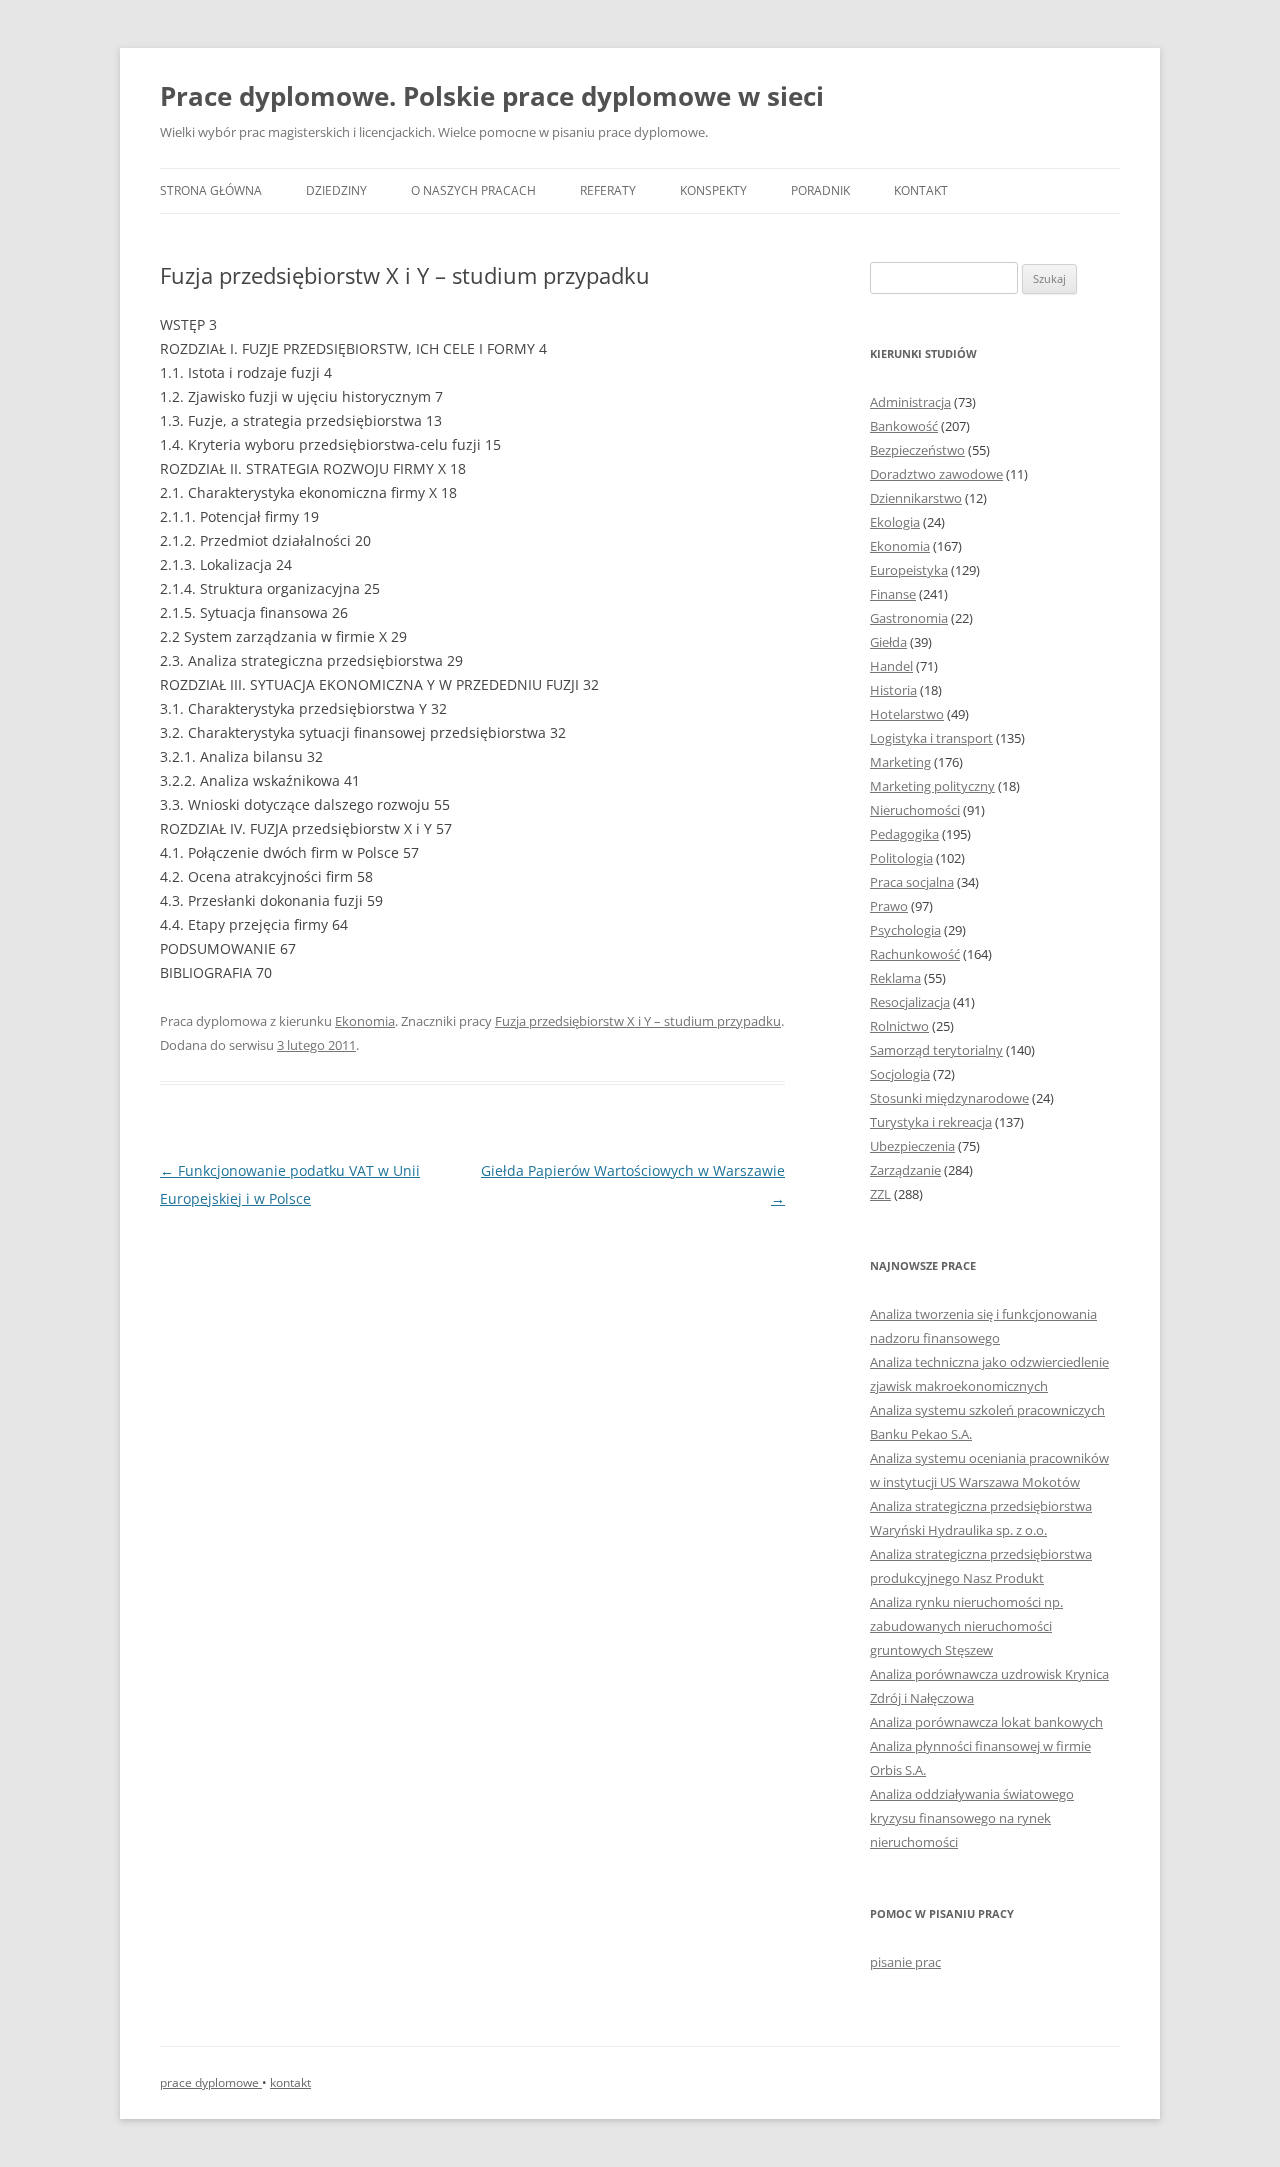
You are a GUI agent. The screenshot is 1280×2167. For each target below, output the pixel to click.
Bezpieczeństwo (917, 450)
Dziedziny (336, 190)
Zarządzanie (905, 1170)
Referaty (608, 190)
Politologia (901, 858)
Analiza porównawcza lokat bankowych (986, 1722)
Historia (893, 690)
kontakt (290, 2082)
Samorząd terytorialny (936, 1050)
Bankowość (904, 426)
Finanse (893, 594)
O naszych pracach (473, 190)
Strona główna (211, 190)
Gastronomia (909, 618)
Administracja (910, 402)
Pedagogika (904, 834)
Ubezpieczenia (912, 1146)
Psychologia (905, 930)
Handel (891, 666)
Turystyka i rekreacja (931, 1122)
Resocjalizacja (910, 1002)
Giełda (888, 642)
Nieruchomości (915, 810)
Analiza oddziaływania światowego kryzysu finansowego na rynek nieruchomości (972, 1818)
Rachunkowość (915, 954)
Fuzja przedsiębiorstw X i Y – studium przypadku (638, 1021)
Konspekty (713, 190)
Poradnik (820, 190)
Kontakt (921, 190)
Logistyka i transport (931, 738)
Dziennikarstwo (916, 498)
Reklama (895, 978)
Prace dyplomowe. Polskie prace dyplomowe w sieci (492, 96)
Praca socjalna (912, 882)
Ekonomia (365, 1021)
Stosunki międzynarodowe (949, 1098)
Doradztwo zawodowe (936, 474)
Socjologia (900, 1074)
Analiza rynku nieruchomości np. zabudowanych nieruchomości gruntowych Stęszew (966, 1626)
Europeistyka (909, 570)
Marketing (900, 762)
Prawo (889, 906)
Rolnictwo (899, 1026)
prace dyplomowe (211, 2082)
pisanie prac (905, 1962)
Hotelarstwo (907, 714)
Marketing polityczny (932, 786)
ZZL (880, 1194)
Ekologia (895, 522)
